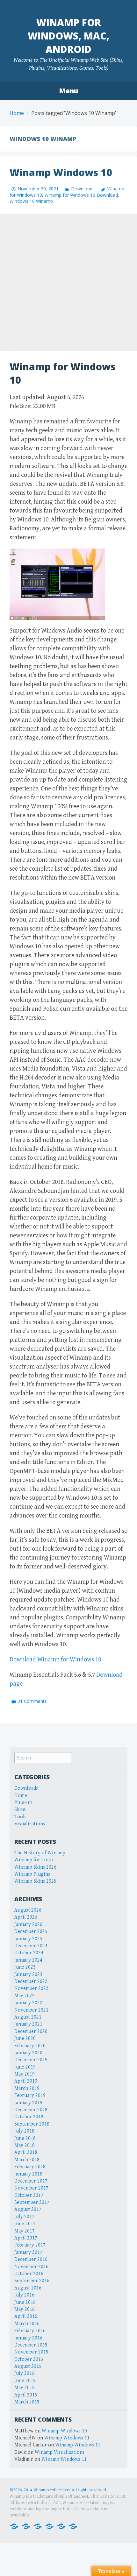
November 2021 (31, 2010)
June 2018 (25, 2138)
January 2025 (28, 1939)
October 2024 (29, 1953)
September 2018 (32, 2124)
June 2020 (25, 2038)
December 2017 (31, 2181)
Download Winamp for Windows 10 (55, 1660)
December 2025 (31, 1932)
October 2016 (29, 2274)
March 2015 (27, 2402)
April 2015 (26, 2395)
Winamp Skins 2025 (35, 1881)
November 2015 (31, 2352)
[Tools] (61, 2526)
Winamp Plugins (32, 1874)
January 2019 (28, 2103)
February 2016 (30, 2331)
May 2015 (25, 2388)
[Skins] (49, 2526)
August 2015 (28, 2366)
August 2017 (28, 2209)
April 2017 (26, 2238)
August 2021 (28, 2017)
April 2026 (26, 1917)
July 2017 (24, 2217)
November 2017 (31, 2188)
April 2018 (26, 2152)
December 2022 (31, 1982)
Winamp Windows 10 (61, 172)
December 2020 (31, 2031)
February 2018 (30, 2167)
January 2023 (28, 1974)
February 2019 (30, 2095)
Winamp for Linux (34, 1860)
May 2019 (25, 2074)
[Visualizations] (73, 2526)
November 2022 (31, 1989)
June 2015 (25, 2381)
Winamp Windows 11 (67, 2438)
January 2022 (28, 2003)
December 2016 (31, 2259)
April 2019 (26, 2081)
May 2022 (25, 1996)
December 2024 (31, 1946)
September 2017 (32, 2202)
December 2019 (31, 2060)
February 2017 (30, 2245)
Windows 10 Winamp (31, 201)
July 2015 (24, 2373)
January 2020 (28, 2053)
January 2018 (28, 2174)
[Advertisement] (68, 282)
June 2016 (25, 2302)
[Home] (14, 2526)
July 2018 (24, 2131)
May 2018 (25, 2145)
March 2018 (27, 2160)
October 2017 (29, 2195)
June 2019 (25, 2067)
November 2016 (31, 2267)
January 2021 (28, 2024)
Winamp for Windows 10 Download (81, 195)
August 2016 (28, 2288)
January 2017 (28, 2252)
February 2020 (30, 2046)
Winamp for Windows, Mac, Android (68, 36)
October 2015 (29, 2359)
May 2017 (25, 2231)
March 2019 (27, 2088)
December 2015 (31, 2345)
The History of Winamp (40, 1853)
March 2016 (27, 2324)
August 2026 (28, 1910)
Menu (68, 91)
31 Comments (32, 1701)
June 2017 (25, 2224)
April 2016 (26, 2316)
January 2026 (28, 1925)
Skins (20, 1810)
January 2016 (28, 2338)
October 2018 (29, 2117)
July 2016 (24, 2295)
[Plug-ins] (38, 2526)
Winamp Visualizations (60, 2452)
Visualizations (30, 1824)
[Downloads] (26, 2526)
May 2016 (25, 2309)
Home (17, 113)
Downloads (83, 189)
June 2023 (25, 1967)
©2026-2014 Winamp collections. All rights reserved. (58, 2490)
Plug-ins (23, 1803)
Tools (20, 1817)
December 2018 (31, 2110)
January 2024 (28, 1960)
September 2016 (32, 2281)
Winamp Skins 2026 (35, 1867)
